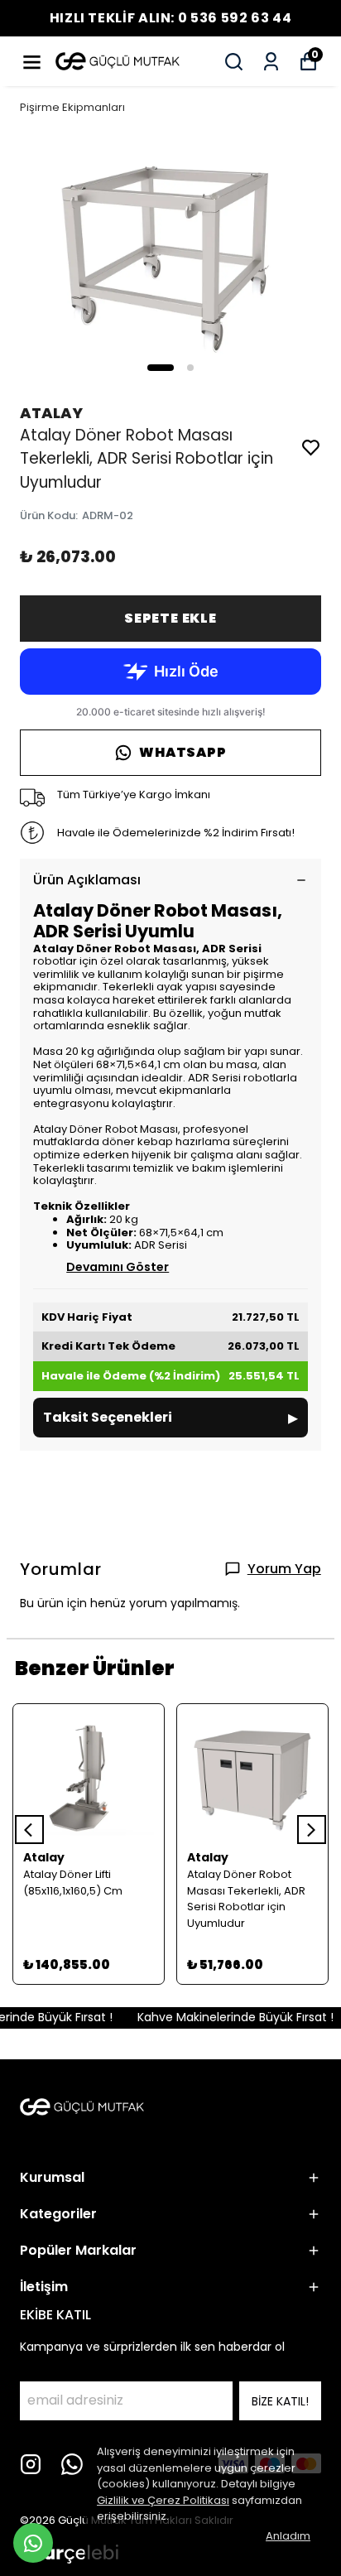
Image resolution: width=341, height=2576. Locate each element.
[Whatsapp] (72, 2464)
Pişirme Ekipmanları (72, 107)
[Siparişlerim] (271, 62)
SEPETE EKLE (170, 618)
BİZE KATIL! (280, 2401)
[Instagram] (31, 2464)
